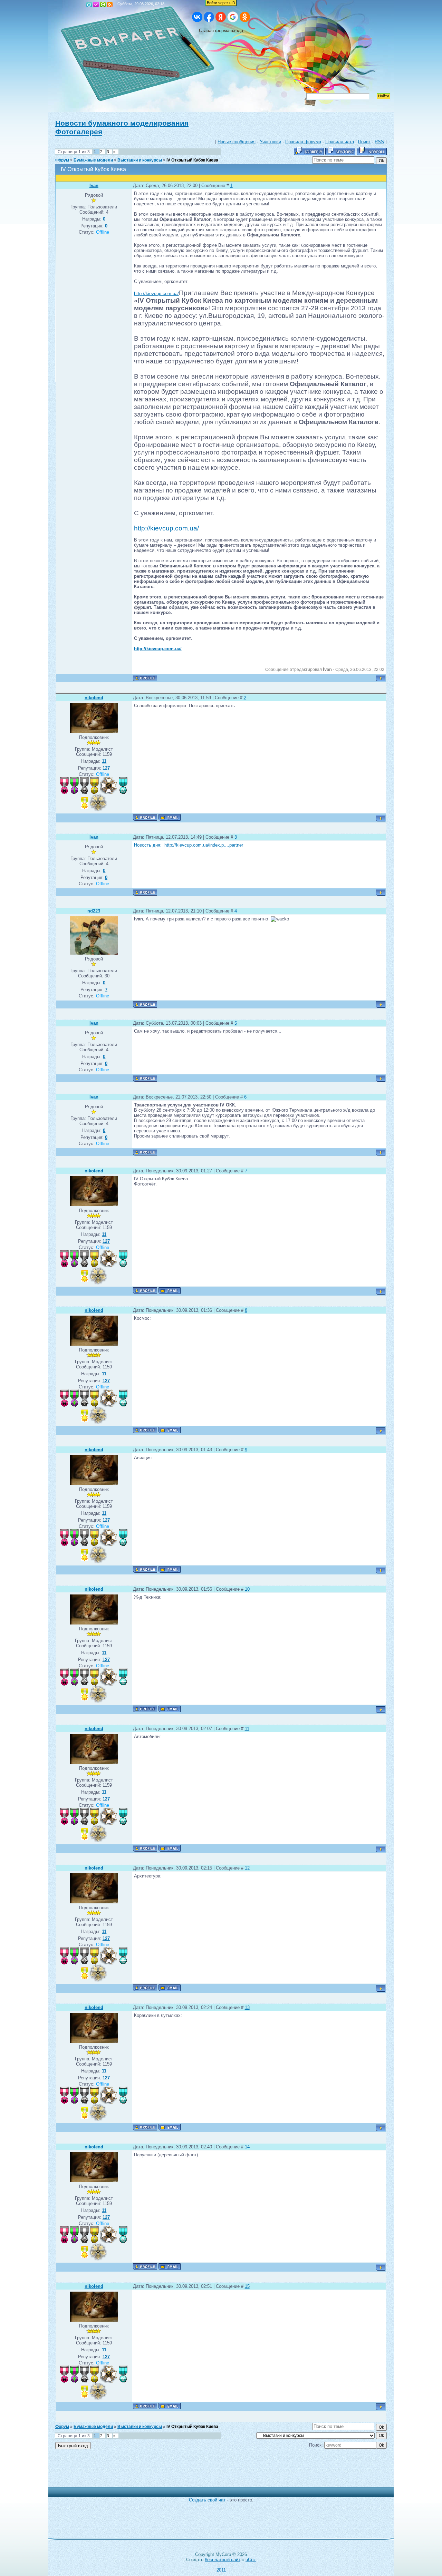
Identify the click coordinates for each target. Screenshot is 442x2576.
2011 (221, 2570)
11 (247, 1729)
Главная (89, 4)
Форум (62, 160)
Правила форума (303, 142)
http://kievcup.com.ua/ (156, 294)
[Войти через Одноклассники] (245, 17)
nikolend (94, 698)
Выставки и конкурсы (140, 160)
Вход (103, 4)
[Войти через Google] (233, 17)
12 (247, 1868)
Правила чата (340, 142)
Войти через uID (221, 3)
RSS (110, 4)
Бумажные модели (93, 160)
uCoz (251, 2560)
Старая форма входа (221, 31)
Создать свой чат (207, 2500)
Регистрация (96, 4)
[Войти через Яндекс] (221, 17)
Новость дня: (148, 845)
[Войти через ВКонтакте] (197, 17)
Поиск (364, 142)
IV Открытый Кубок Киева (192, 160)
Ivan (94, 186)
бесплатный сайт (223, 2560)
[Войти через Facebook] (209, 17)
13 (247, 2007)
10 (247, 1589)
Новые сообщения (237, 142)
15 (247, 2286)
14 (247, 2147)
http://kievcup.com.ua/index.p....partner (203, 845)
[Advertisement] (216, 2472)
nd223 (94, 911)
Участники (270, 142)
